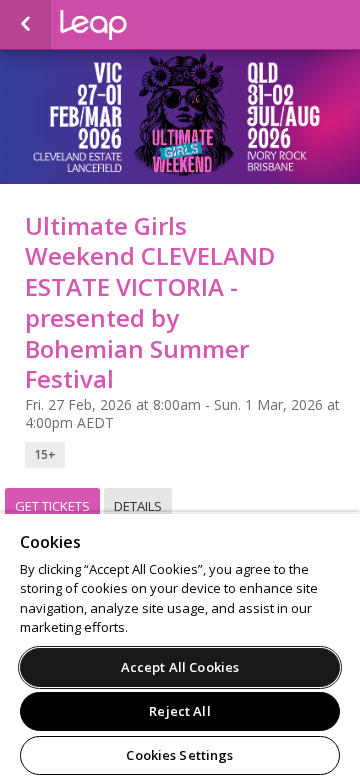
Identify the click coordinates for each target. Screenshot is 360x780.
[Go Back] (25, 25)
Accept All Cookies (180, 667)
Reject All (179, 711)
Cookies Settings (179, 755)
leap (160, 25)
